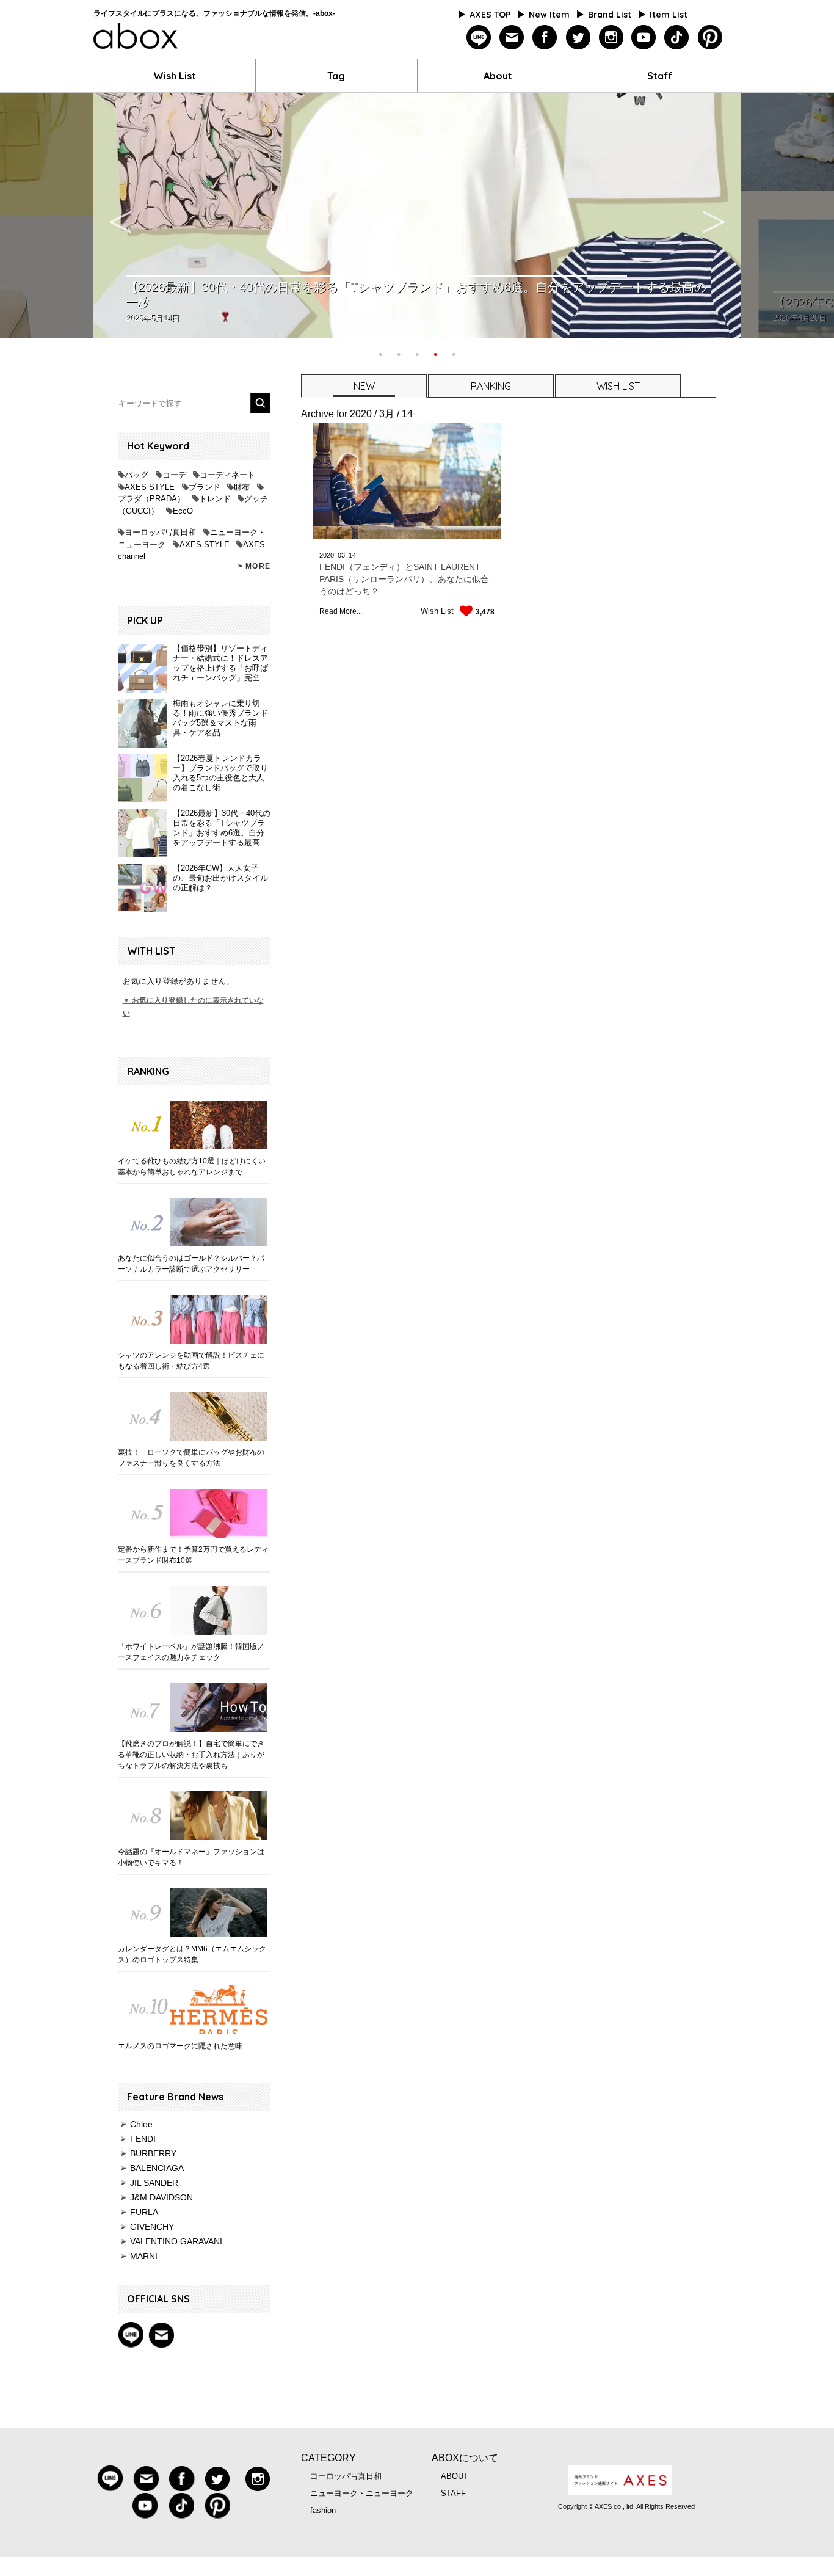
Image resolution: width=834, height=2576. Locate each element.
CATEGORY (328, 2458)
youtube (644, 38)
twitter (578, 38)
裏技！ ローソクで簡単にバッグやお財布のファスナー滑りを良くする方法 (191, 1458)
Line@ (131, 2335)
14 (352, 555)
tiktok (677, 38)
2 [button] (399, 353)
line (479, 38)
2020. (328, 555)
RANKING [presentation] (491, 386)
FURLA (144, 2212)
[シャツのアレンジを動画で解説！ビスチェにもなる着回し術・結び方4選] (194, 1319)
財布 (242, 487)
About (498, 76)
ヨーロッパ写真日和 (160, 532)
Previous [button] (120, 216)
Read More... (341, 611)
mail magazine (161, 2335)
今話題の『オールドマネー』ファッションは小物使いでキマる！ (191, 1857)
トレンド (215, 499)
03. (342, 555)
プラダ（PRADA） (151, 499)
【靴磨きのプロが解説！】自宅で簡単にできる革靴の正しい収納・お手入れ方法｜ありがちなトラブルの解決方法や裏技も (191, 1755)
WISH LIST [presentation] (618, 386)
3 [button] (417, 353)
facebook (545, 38)
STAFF (453, 2493)
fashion (323, 2510)
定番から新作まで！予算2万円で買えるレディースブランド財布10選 (193, 1555)
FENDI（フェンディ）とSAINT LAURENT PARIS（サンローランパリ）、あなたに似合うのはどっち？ (404, 579)
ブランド (205, 487)
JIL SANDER (154, 2183)
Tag (336, 76)
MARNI (144, 2256)
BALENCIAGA (157, 2168)
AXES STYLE (150, 487)
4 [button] (435, 353)
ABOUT (455, 2476)
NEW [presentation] (364, 386)
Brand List (610, 15)
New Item (549, 15)
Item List (669, 15)
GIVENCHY (152, 2227)
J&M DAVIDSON (161, 2197)
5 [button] (454, 353)
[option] (417, 216)
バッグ (136, 475)
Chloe (141, 2124)
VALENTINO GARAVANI (176, 2241)
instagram (611, 38)
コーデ (174, 475)
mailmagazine (512, 38)
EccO (183, 511)
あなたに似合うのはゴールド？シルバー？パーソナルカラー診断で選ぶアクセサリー (191, 1264)
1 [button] (380, 353)
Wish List (175, 76)
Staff (660, 76)
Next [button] (714, 216)
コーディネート (227, 475)
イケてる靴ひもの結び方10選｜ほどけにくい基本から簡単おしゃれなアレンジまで (192, 1166)
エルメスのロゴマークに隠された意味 (180, 2046)
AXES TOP (490, 15)
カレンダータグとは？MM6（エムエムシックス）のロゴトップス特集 (192, 1954)
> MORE (254, 566)
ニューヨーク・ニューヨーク (362, 2493)
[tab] (363, 386)
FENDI (143, 2139)
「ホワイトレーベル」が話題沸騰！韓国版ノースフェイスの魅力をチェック (191, 1652)
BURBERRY (153, 2153)
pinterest (710, 38)
